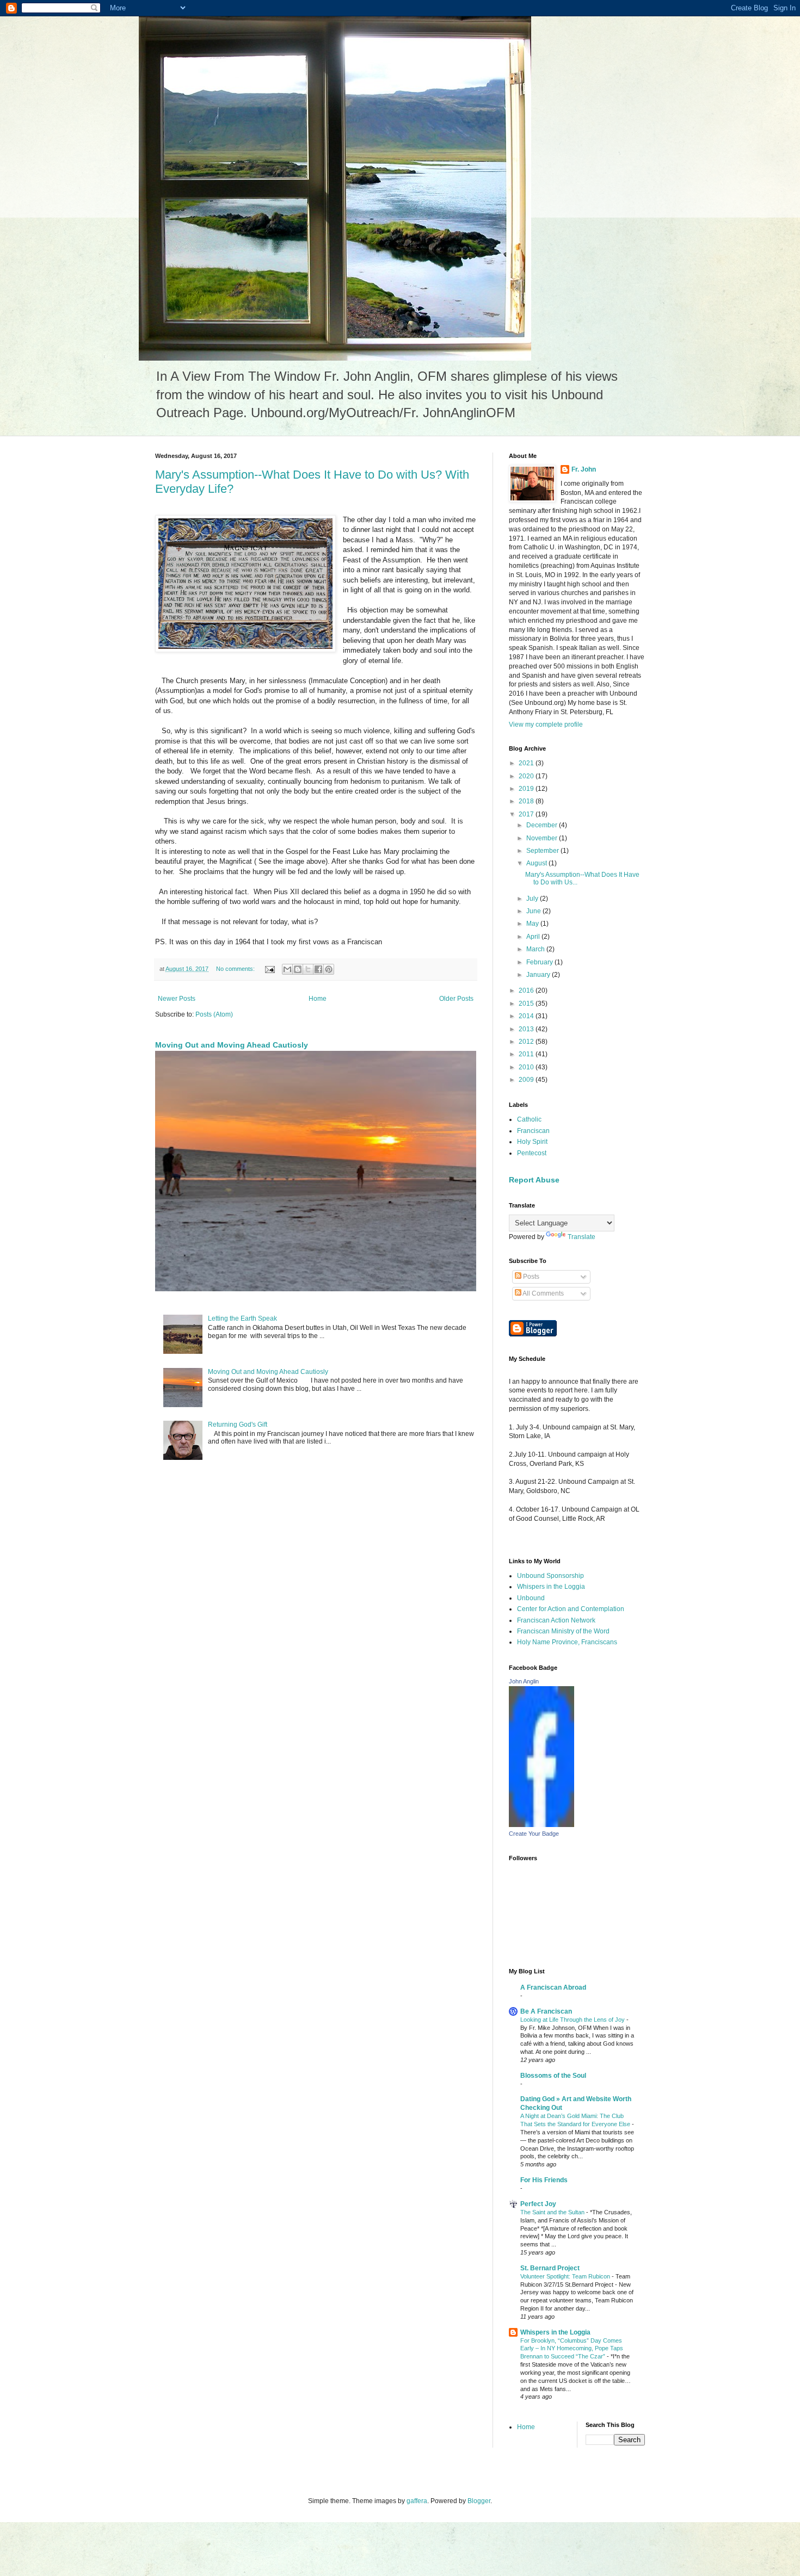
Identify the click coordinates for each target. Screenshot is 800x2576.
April (534, 937)
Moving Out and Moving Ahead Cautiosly (232, 1045)
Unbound (531, 1598)
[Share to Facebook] (318, 969)
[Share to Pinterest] (329, 969)
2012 (527, 1042)
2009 (527, 1080)
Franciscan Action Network (556, 1620)
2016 (527, 990)
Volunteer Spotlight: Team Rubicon (566, 2276)
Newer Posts (177, 999)
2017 (527, 814)
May (533, 924)
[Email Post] (269, 969)
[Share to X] (308, 969)
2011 (527, 1054)
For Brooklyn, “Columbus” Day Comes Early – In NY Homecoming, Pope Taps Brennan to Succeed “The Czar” (572, 2349)
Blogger (479, 2501)
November (543, 838)
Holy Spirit (532, 1142)
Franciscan (533, 1131)
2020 (527, 776)
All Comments (543, 1293)
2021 (527, 763)
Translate (581, 1237)
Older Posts (456, 999)
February (540, 962)
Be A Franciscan (546, 2011)
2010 (527, 1067)
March (536, 949)
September (543, 851)
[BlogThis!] (298, 969)
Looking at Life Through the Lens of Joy (573, 2020)
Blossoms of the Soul (553, 2076)
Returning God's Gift (238, 1425)
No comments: (236, 969)
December (543, 825)
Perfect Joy (538, 2204)
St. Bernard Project (550, 2268)
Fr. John (584, 469)
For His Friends (544, 2180)
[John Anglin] (541, 1825)
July (533, 899)
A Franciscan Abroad (553, 1987)
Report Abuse (534, 1180)
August (537, 863)
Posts (530, 1277)
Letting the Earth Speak (242, 1318)
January (539, 975)
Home (318, 999)
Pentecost (532, 1153)
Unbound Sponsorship (550, 1576)
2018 (527, 801)
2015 (527, 1004)
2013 (527, 1029)
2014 (527, 1016)
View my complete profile (546, 725)
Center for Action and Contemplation (571, 1609)
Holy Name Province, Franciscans (567, 1642)
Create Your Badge (534, 1834)
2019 (527, 789)
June (534, 911)
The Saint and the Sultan (553, 2212)
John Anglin (524, 1681)
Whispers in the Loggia (551, 1587)
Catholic (529, 1119)
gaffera (417, 2501)
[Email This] (287, 969)
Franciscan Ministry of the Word (563, 1631)
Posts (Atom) (214, 1014)
